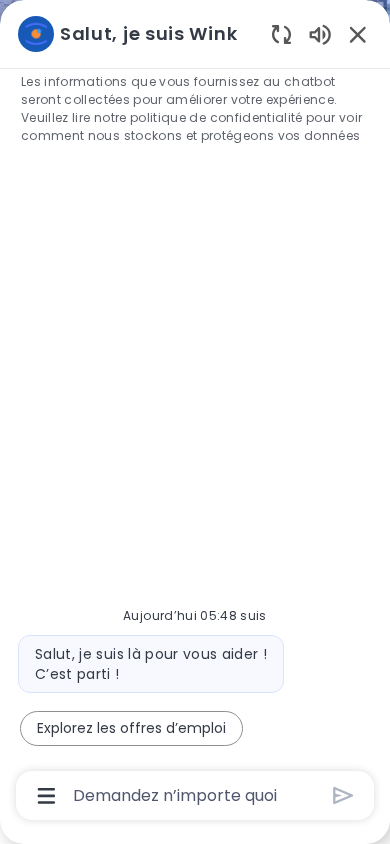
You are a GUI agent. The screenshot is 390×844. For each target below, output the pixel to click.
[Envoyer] (343, 795)
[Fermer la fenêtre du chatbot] (358, 34)
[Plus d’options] (46, 796)
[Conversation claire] (281, 33)
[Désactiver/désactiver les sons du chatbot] (320, 33)
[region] (195, 413)
